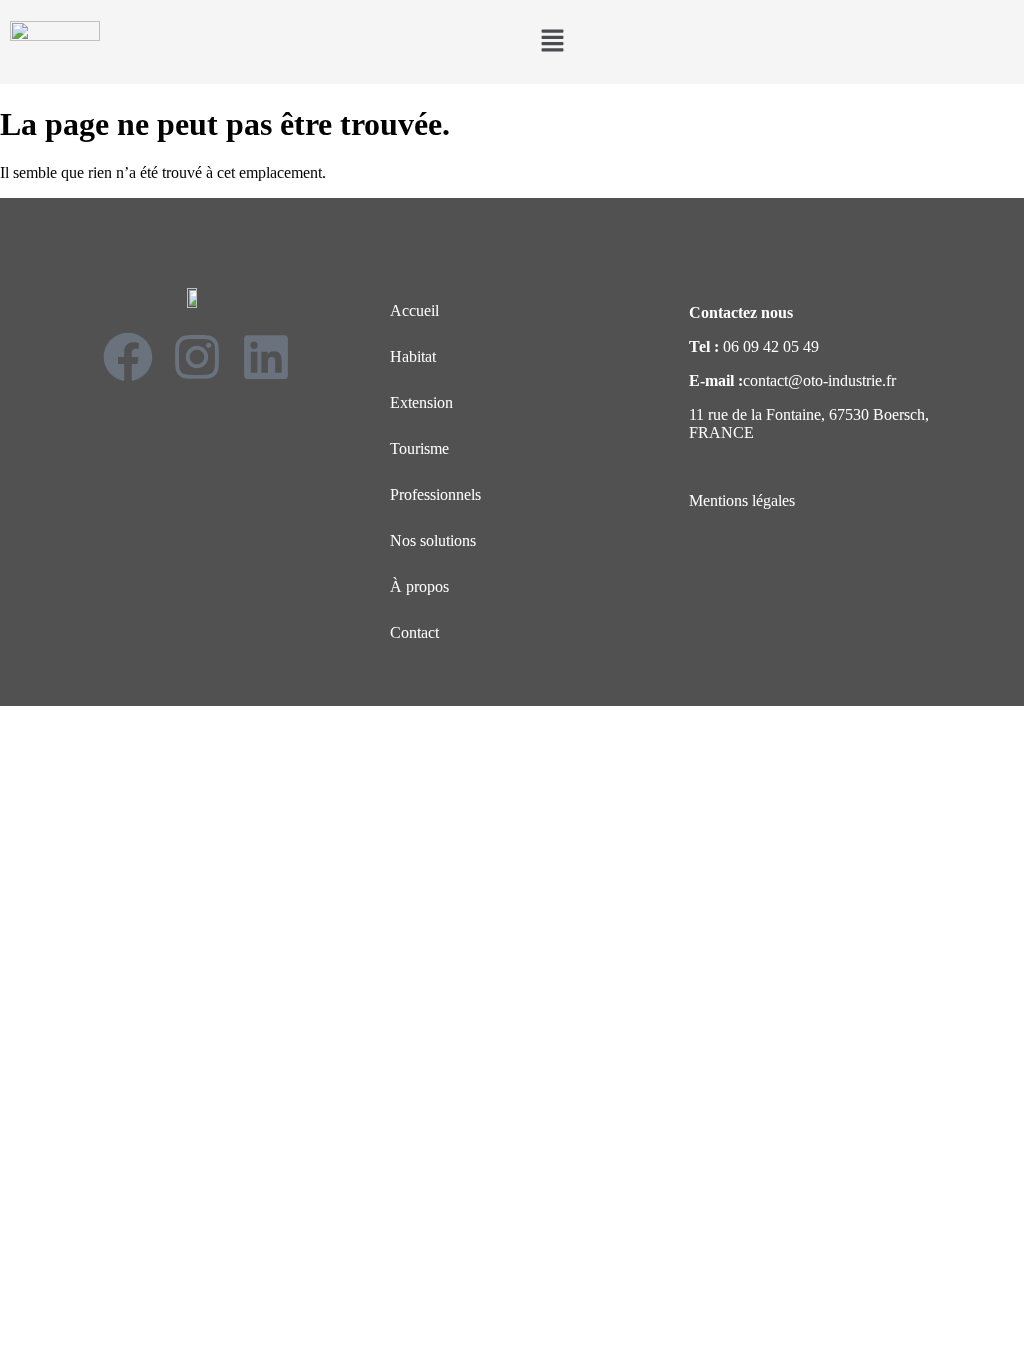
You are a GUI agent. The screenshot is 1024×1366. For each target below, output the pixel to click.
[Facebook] (128, 357)
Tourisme (419, 448)
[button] (552, 42)
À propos (419, 586)
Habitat (413, 356)
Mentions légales (742, 500)
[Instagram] (197, 357)
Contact (414, 632)
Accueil (414, 310)
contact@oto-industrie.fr (819, 380)
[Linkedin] (266, 357)
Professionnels (435, 494)
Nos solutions (433, 540)
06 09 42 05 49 (771, 346)
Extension (421, 402)
